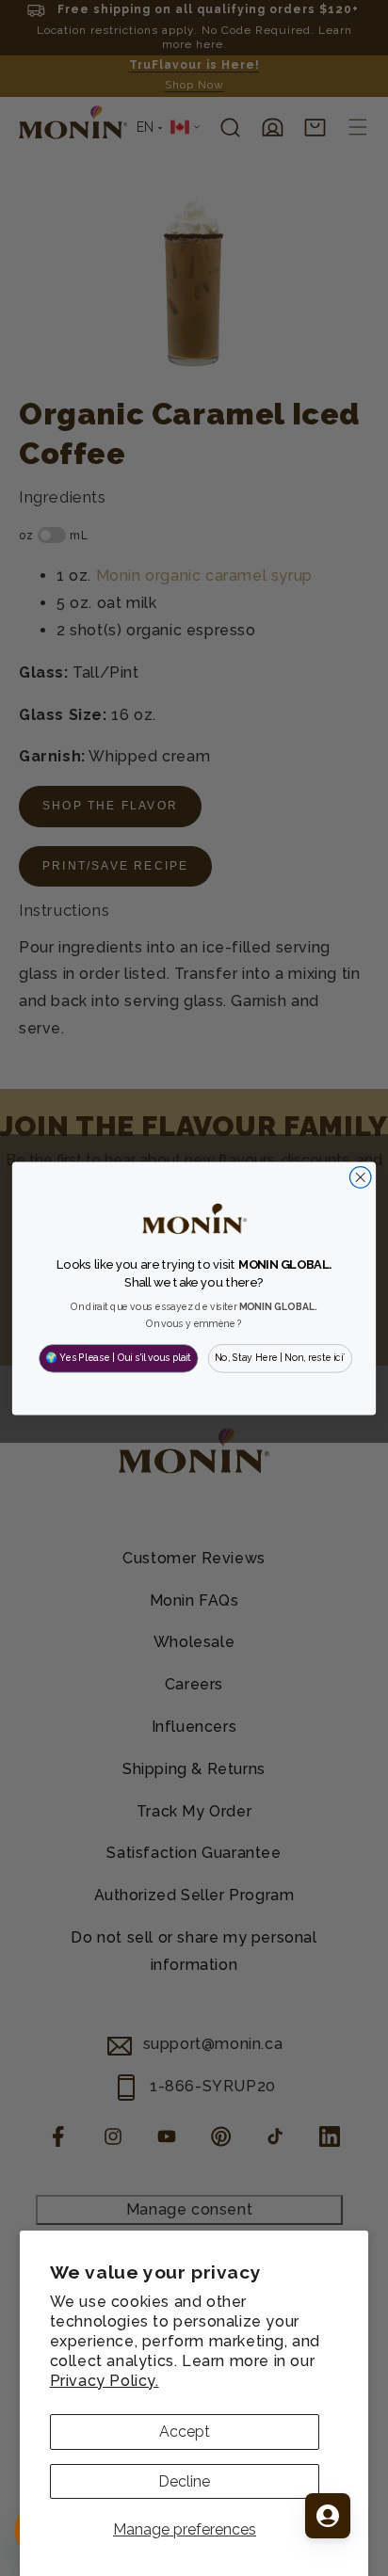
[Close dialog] (360, 1177)
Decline (184, 2481)
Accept (185, 2432)
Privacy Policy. (105, 2381)
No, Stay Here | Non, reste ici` (280, 1357)
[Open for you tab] (328, 2516)
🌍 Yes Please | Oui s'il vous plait (118, 1357)
